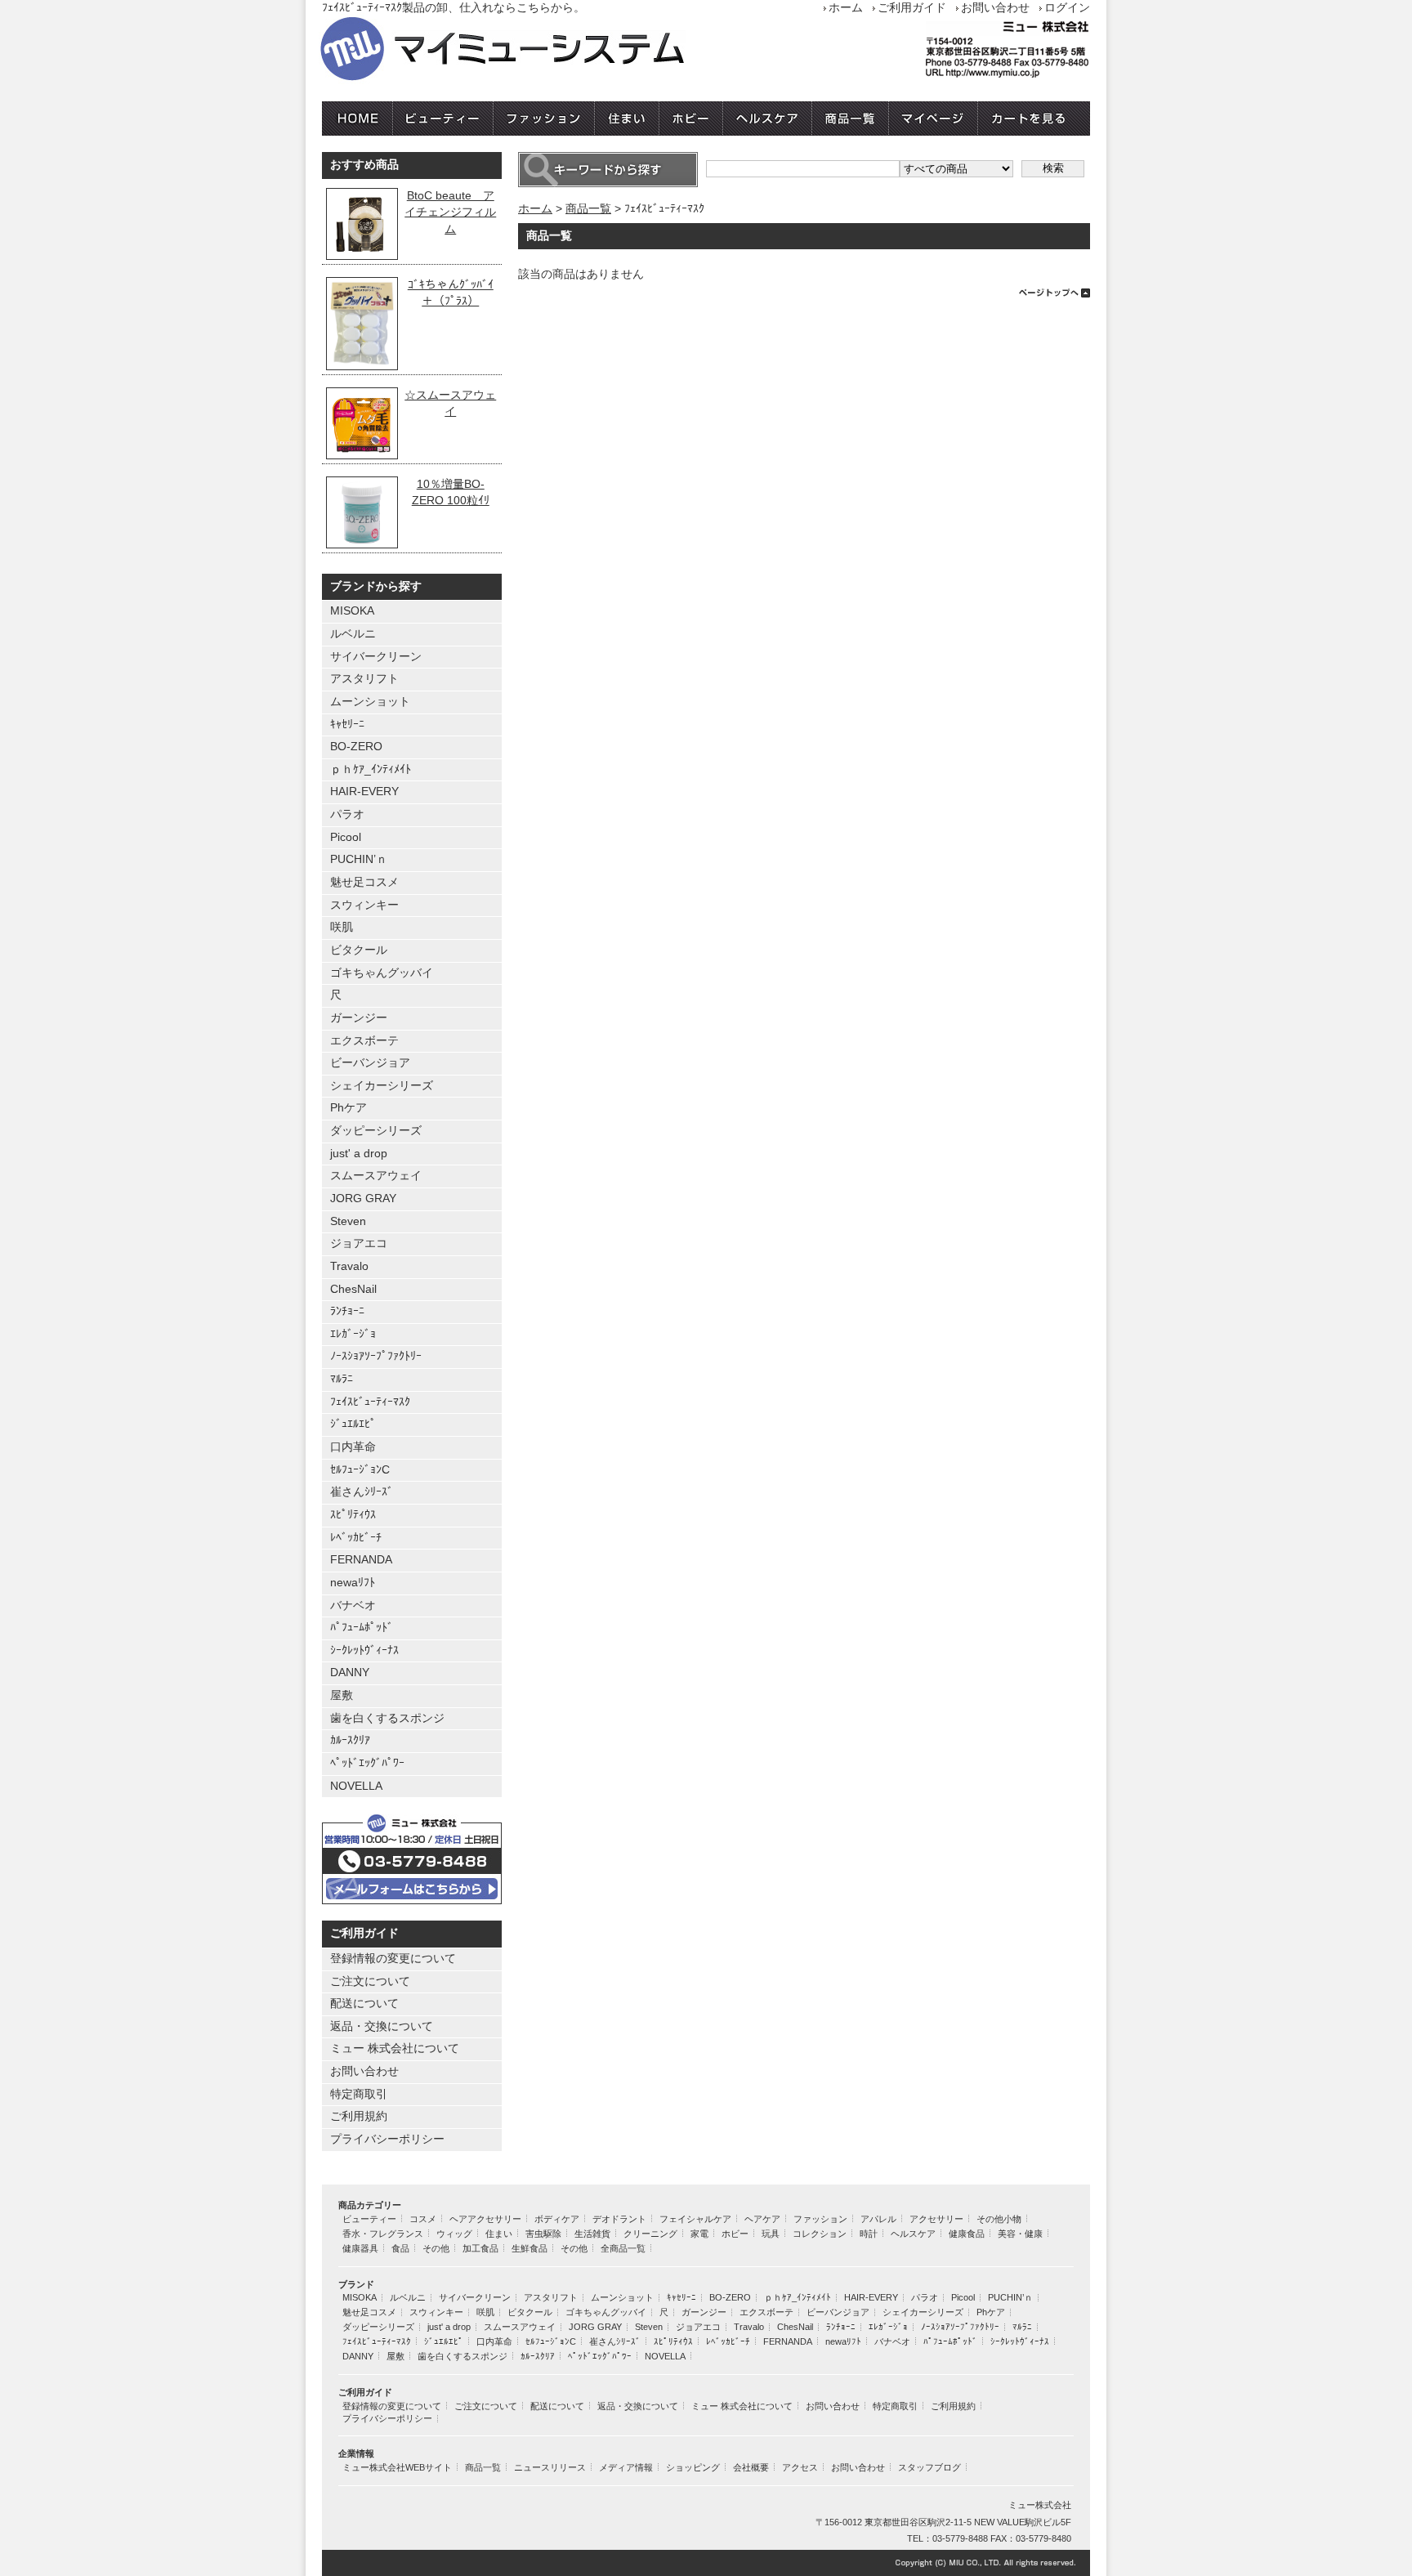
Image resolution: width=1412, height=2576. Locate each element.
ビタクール (359, 950)
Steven (348, 1221)
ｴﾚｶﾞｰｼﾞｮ (353, 1334)
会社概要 (751, 2467)
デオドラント (619, 2219)
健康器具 (360, 2248)
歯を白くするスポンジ (387, 1718)
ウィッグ (454, 2234)
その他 (436, 2248)
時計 (869, 2234)
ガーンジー (359, 1018)
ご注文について (370, 1981)
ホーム (846, 8)
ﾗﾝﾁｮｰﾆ (347, 1311)
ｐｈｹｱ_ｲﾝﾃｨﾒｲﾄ (371, 769)
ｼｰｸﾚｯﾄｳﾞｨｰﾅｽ (364, 1650)
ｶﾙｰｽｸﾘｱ (350, 1740)
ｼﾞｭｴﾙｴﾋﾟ (353, 1424)
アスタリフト (364, 679)
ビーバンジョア (370, 1063)
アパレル (878, 2219)
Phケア (349, 1108)
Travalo (349, 1266)
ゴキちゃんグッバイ (382, 973)
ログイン (1067, 8)
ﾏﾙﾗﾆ (342, 1379)
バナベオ (353, 1606)
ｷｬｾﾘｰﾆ (347, 724)
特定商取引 (359, 2094)
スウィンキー (364, 905)
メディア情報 (626, 2467)
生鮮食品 (529, 2248)
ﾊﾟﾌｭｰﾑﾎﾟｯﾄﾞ (362, 1628)
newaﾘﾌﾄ (353, 1583)
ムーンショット (370, 702)
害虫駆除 (543, 2234)
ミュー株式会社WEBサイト (397, 2467)
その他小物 (999, 2219)
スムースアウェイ (376, 1176)
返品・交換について (382, 2026)
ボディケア (557, 2219)
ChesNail (353, 1289)
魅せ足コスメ (364, 882)
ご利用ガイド (912, 8)
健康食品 (967, 2234)
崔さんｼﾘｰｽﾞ (362, 1492)
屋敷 (342, 1695)
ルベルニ (353, 634)
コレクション (820, 2234)
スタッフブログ (929, 2467)
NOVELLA (356, 1786)
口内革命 (353, 1447)
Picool (346, 837)
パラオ (347, 814)
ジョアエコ (359, 1243)
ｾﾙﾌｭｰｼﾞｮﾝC (360, 1470)
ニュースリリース (550, 2467)
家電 (699, 2234)
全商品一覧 (623, 2248)
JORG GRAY (363, 1199)
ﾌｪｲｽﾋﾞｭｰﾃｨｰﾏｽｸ (370, 1402)
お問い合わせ (995, 8)
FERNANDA (361, 1560)
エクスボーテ (364, 1041)
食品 (400, 2248)
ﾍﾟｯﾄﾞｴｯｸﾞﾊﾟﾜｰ (367, 1763)
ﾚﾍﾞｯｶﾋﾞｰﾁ (356, 1538)
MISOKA (352, 611)
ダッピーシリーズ (376, 1131)
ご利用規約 (359, 2116)
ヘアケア (762, 2219)
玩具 (771, 2234)
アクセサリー (936, 2219)
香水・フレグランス (383, 2234)
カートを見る (1034, 119)
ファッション (544, 119)
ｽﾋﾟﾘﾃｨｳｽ (353, 1515)
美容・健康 (1020, 2234)
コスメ (423, 2219)
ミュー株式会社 (1040, 2505)
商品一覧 (851, 119)
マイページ (934, 119)
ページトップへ (804, 291)
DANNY (350, 1673)
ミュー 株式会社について (395, 2048)
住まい (627, 119)
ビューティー (443, 119)
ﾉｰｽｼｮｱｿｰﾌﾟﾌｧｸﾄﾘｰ (376, 1356)
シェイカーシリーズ (382, 1086)
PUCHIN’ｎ (359, 859)
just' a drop (359, 1154)
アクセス (800, 2467)
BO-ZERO (356, 747)
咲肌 (342, 927)
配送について (364, 2004)
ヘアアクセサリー (485, 2219)
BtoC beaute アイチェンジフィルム (450, 212)
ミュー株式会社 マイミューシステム (551, 50)
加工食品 (480, 2248)
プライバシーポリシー (387, 2139)
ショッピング (693, 2467)
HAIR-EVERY (364, 792)
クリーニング (650, 2234)
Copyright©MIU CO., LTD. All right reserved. (706, 2563)
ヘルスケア (768, 119)
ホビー (691, 119)
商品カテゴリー (370, 2205)
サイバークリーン (376, 657)
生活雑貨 (592, 2234)
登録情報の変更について (393, 1959)
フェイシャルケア (695, 2219)
